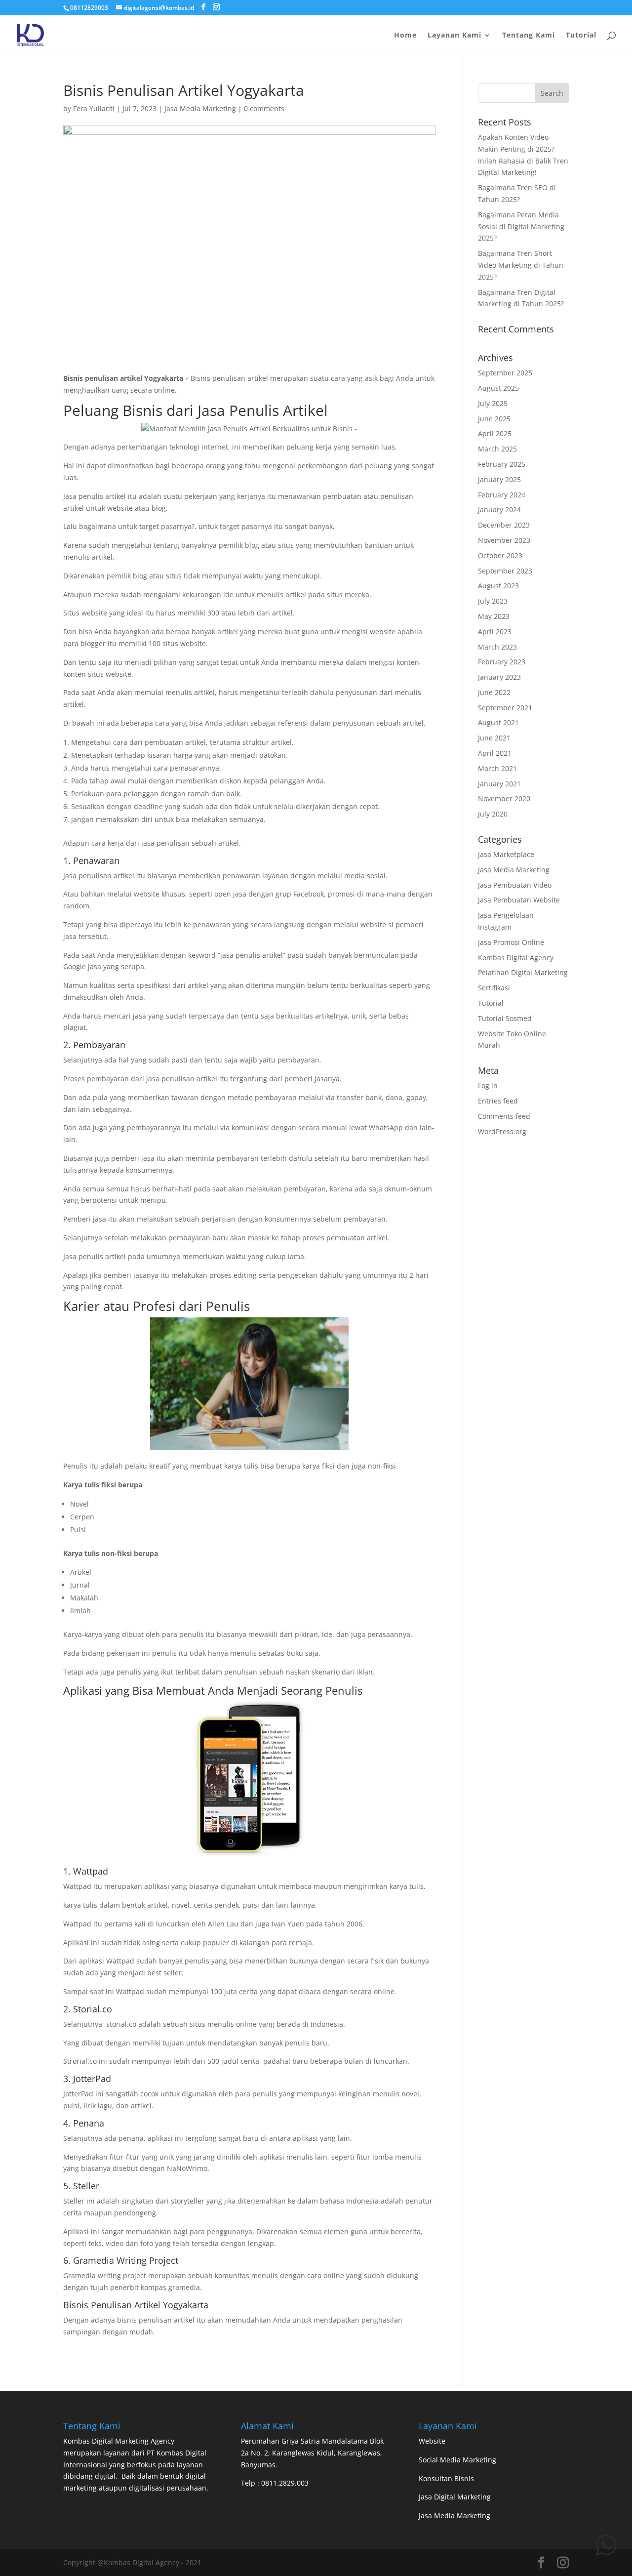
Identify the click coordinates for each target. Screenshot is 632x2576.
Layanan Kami (454, 36)
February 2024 (502, 495)
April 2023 (495, 632)
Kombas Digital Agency (516, 958)
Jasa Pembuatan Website (519, 900)
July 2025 (493, 403)
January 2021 (499, 784)
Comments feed (504, 1116)
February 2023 (502, 662)
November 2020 (504, 798)
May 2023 (494, 616)
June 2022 (494, 692)
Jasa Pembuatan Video (515, 885)
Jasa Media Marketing (200, 108)
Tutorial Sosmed (505, 1018)
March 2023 (497, 647)
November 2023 (504, 540)
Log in (488, 1085)
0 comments (264, 108)
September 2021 (505, 708)
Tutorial (581, 36)
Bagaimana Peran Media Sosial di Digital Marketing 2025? (521, 226)
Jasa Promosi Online (511, 942)
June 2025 (494, 419)
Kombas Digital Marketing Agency (119, 2441)
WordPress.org (502, 1131)
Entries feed (498, 1101)
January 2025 (499, 479)
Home (405, 36)
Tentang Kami (529, 36)
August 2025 (498, 388)
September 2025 (505, 373)
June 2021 (494, 738)
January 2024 (499, 510)
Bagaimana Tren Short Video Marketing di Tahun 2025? (521, 265)
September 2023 (505, 571)
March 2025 (497, 449)
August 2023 (498, 586)
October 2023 (500, 555)
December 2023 (504, 525)
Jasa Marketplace (506, 854)
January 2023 (499, 677)
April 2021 (495, 753)
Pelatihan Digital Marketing (523, 972)
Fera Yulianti (94, 108)
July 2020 (493, 814)
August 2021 (498, 722)
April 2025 (495, 433)
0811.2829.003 (285, 2483)
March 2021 (497, 768)
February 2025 (502, 464)
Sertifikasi (494, 988)
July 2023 (493, 601)
